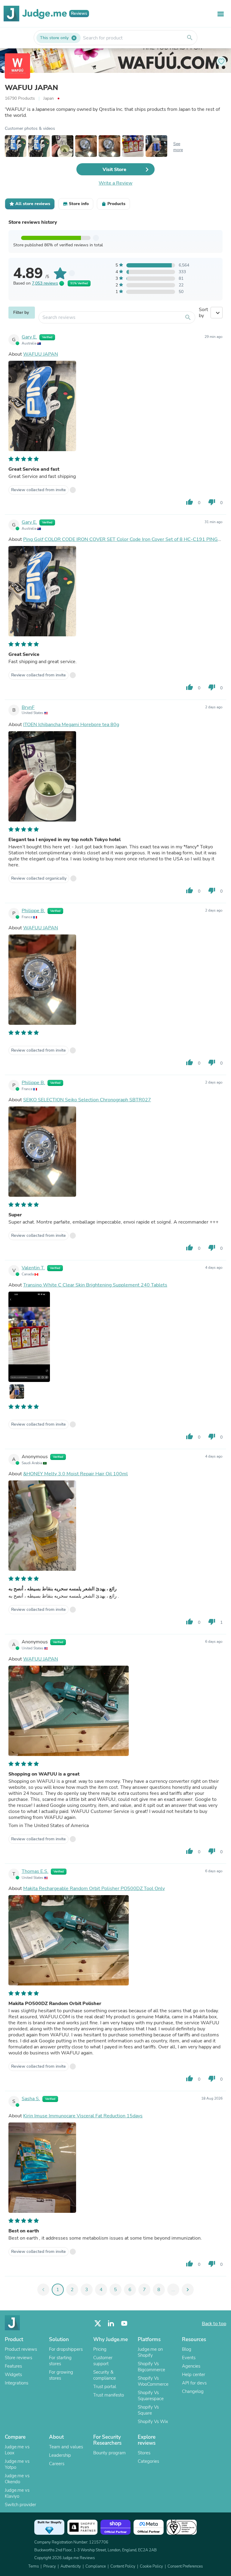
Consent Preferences (185, 2566)
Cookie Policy (151, 2566)
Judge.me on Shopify (150, 2352)
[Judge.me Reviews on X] (98, 2323)
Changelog (193, 2391)
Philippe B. (33, 911)
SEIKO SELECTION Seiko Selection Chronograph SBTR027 (87, 1100)
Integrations (17, 2383)
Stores (144, 2453)
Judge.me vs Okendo (17, 2479)
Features (13, 2366)
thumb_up (189, 502)
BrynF (28, 707)
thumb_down (212, 502)
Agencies (191, 2366)
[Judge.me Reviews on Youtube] (124, 2323)
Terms (34, 2566)
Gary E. (29, 337)
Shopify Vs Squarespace (151, 2396)
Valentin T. (33, 1268)
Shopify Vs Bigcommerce (151, 2367)
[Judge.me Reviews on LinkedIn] (111, 2323)
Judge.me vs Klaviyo (17, 2493)
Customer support (103, 2361)
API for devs (194, 2383)
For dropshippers (66, 2349)
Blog (187, 2349)
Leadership (60, 2455)
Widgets (13, 2375)
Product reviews (21, 2349)
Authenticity (71, 2566)
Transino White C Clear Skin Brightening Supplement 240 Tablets (95, 1285)
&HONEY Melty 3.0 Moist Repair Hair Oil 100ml (75, 1474)
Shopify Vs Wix (153, 2422)
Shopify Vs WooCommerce (153, 2381)
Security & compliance (105, 2375)
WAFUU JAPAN (31, 88)
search (190, 38)
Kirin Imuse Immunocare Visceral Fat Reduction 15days (83, 2116)
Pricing (100, 2349)
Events (189, 2358)
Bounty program (109, 2453)
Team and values (66, 2447)
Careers (57, 2464)
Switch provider (20, 2505)
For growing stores (61, 2375)
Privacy (50, 2566)
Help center (194, 2375)
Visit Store (114, 170)
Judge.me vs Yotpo (17, 2464)
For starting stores (60, 2361)
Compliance (96, 2566)
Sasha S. (31, 2099)
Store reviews (18, 2358)
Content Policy (123, 2566)
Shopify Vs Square (148, 2410)
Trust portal (105, 2387)
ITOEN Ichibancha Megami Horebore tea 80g (71, 725)
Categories (148, 2461)
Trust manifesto (109, 2395)
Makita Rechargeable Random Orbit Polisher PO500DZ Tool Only (94, 1888)
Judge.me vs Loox (17, 2450)
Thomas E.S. (35, 1871)
